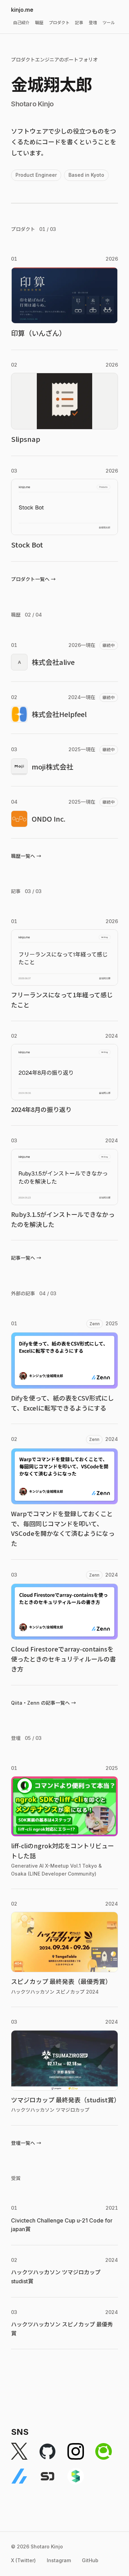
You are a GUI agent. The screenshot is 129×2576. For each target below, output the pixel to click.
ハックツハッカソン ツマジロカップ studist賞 (56, 2277)
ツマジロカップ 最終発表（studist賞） (64, 2100)
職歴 (39, 23)
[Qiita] (104, 2451)
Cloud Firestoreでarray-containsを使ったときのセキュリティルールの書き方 (63, 1659)
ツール (109, 23)
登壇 (93, 23)
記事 (79, 23)
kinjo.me (22, 10)
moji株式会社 (52, 767)
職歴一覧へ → (26, 856)
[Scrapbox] (76, 2476)
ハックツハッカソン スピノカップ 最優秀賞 (62, 2329)
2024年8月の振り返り (41, 1109)
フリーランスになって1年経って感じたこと (62, 1000)
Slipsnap (26, 439)
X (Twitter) (23, 2560)
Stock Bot (27, 545)
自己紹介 (21, 23)
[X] (19, 2451)
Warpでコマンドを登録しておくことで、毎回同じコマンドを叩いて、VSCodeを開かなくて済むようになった (63, 1528)
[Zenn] (19, 2476)
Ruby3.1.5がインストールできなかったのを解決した (63, 1219)
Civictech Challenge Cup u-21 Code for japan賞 (62, 2225)
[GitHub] (47, 2451)
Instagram (59, 2560)
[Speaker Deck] (47, 2476)
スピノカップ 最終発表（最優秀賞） (61, 1981)
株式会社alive (53, 662)
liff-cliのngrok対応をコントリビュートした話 (62, 1851)
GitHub (90, 2560)
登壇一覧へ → (26, 2143)
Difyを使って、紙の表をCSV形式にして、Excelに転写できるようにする (62, 1403)
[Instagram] (76, 2451)
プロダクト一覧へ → (33, 579)
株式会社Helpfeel (59, 714)
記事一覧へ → (26, 1258)
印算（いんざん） (39, 333)
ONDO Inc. (49, 819)
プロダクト (59, 23)
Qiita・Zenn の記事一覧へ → (44, 1703)
